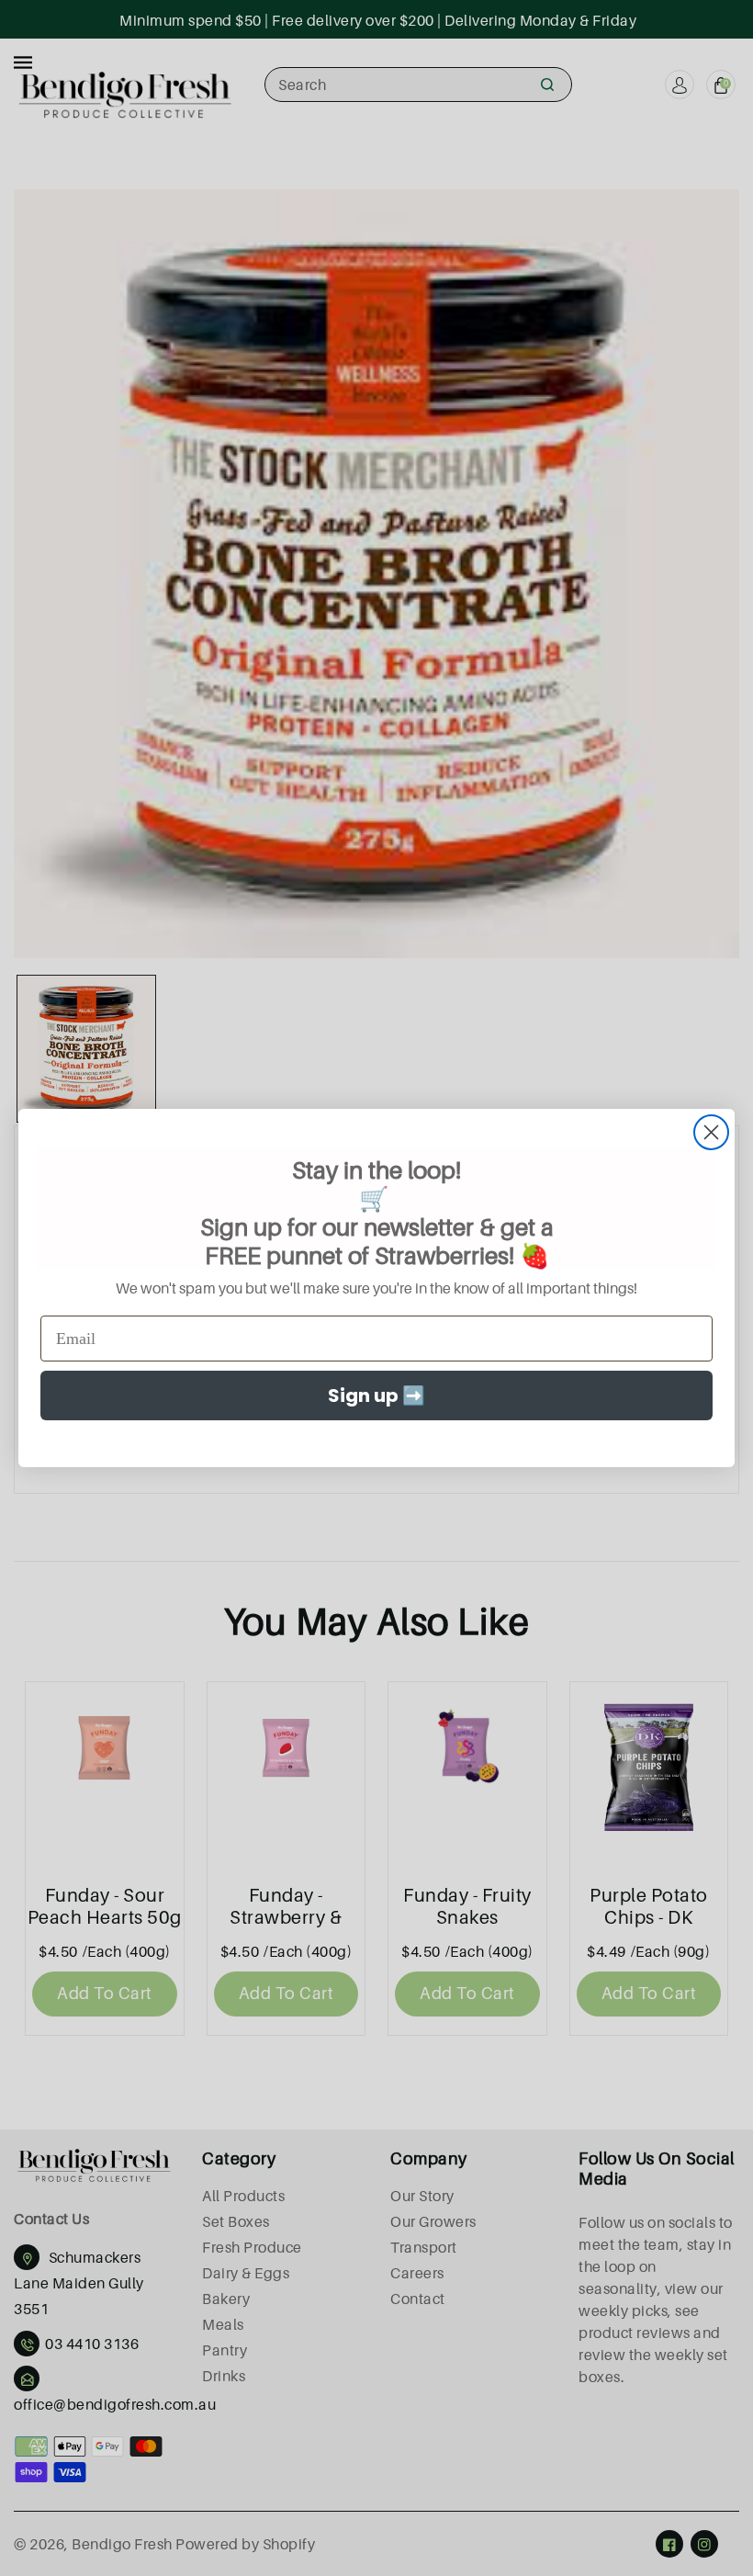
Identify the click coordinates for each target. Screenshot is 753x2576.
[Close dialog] (711, 1132)
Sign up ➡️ (376, 1395)
